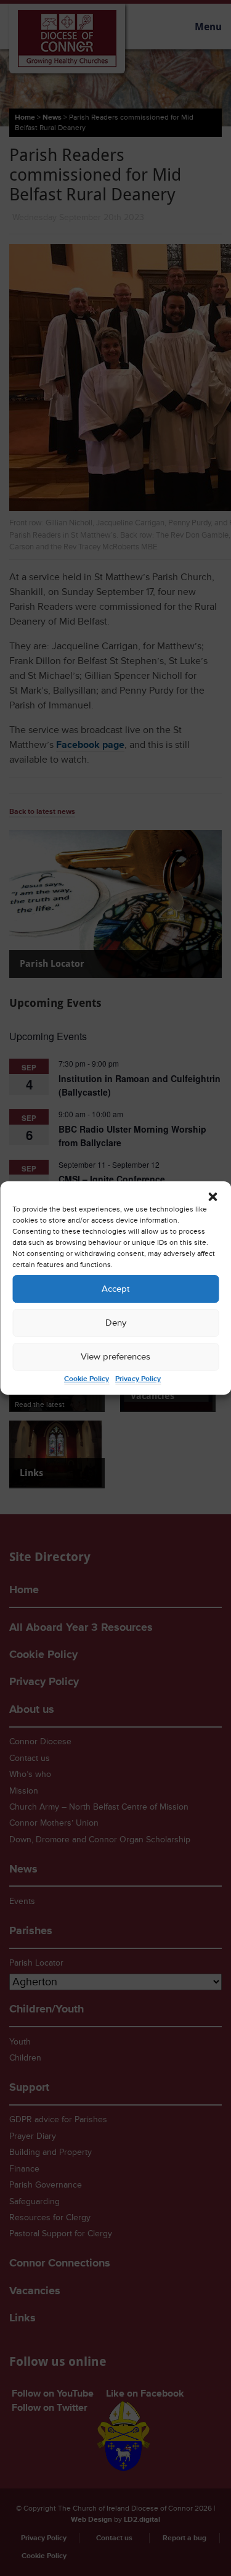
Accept (115, 1289)
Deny (116, 1323)
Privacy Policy (138, 1379)
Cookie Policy (87, 1379)
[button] (213, 1197)
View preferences (115, 1357)
